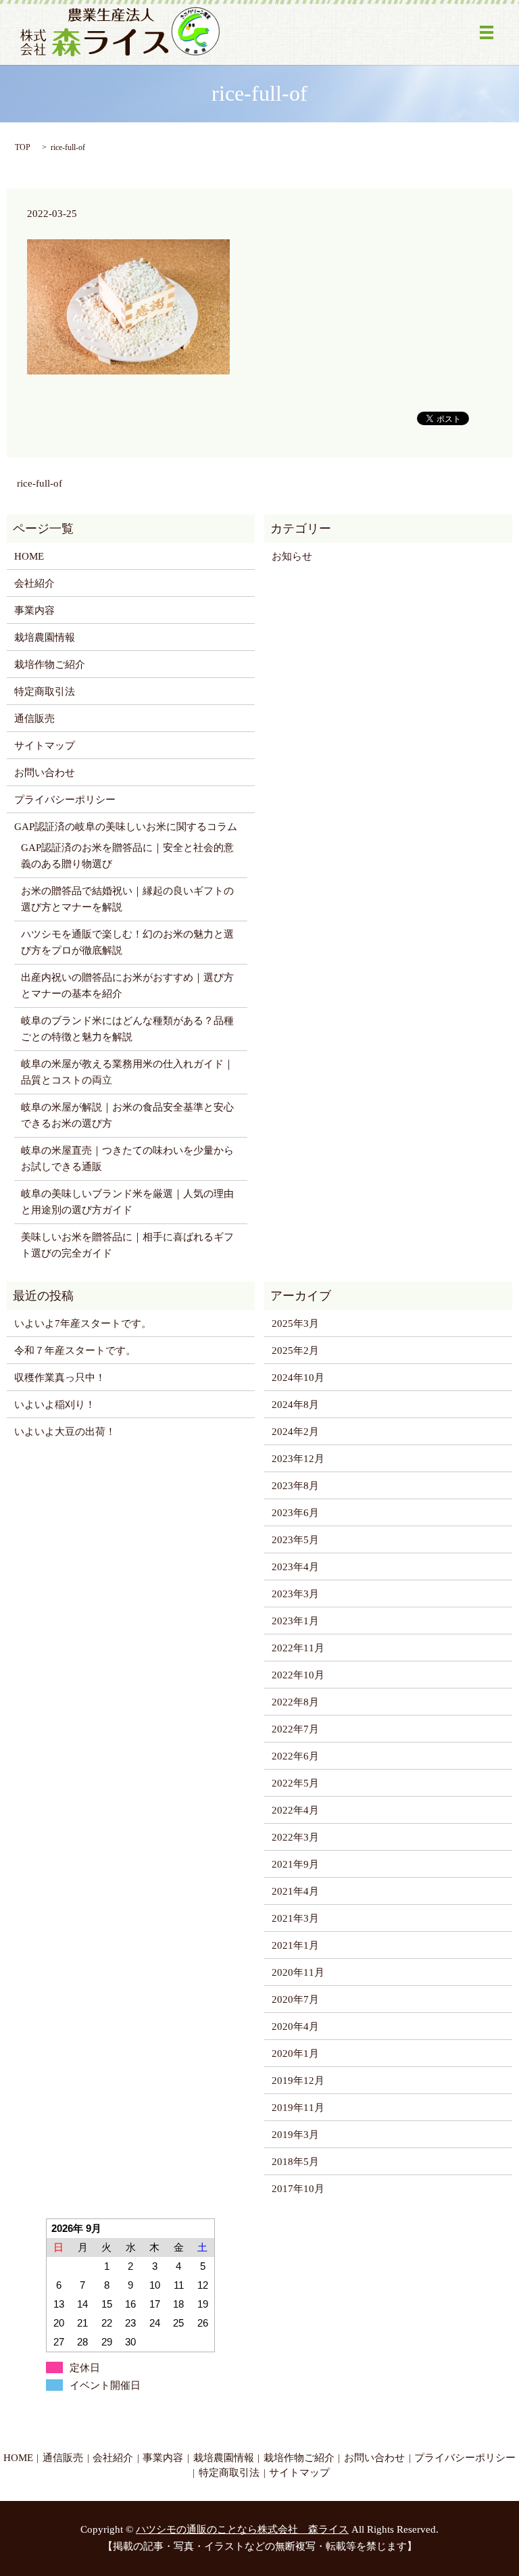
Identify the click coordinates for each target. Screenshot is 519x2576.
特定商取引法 (45, 691)
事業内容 (34, 610)
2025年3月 (295, 1323)
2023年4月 (295, 1567)
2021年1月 (295, 1945)
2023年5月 (295, 1540)
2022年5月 (295, 1783)
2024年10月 (298, 1378)
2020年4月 (295, 2026)
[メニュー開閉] (487, 32)
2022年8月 (295, 1702)
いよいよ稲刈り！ (55, 1405)
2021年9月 (295, 1864)
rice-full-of (40, 483)
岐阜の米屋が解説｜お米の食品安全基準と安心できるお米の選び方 (127, 1115)
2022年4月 (295, 1810)
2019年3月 (295, 2135)
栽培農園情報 (45, 637)
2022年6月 (295, 1756)
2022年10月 (298, 1675)
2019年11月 (298, 2108)
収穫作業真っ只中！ (60, 1378)
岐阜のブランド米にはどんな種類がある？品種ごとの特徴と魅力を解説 (127, 1029)
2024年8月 (295, 1405)
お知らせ (292, 556)
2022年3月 (295, 1837)
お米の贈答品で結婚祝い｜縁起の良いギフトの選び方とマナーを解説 (127, 899)
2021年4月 (295, 1891)
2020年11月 (298, 1972)
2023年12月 (298, 1459)
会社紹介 (34, 583)
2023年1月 (295, 1621)
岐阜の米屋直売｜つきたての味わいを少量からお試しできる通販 (127, 1159)
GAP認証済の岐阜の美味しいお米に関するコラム (126, 827)
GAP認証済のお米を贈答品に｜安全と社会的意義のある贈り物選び (127, 856)
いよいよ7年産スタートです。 (83, 1323)
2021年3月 (295, 1918)
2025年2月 (295, 1351)
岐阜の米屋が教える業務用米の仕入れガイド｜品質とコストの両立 (127, 1072)
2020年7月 (295, 1999)
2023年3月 (295, 1594)
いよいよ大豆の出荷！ (65, 1432)
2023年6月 (295, 1513)
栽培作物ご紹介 (50, 664)
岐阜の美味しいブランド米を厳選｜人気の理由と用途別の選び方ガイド (127, 1202)
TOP (23, 147)
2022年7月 (295, 1729)
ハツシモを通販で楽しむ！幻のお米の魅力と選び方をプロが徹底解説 (127, 942)
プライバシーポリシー (65, 800)
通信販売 (34, 719)
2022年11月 (298, 1648)
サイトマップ (45, 746)
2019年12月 (298, 2081)
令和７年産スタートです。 (75, 1351)
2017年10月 (298, 2189)
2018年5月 (295, 2162)
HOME (29, 556)
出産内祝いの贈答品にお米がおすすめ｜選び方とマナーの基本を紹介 (127, 986)
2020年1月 (295, 2053)
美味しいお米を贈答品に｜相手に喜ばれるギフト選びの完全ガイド (127, 1245)
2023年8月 (295, 1486)
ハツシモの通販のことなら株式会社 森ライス (242, 2529)
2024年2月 (295, 1432)
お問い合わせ (45, 773)
